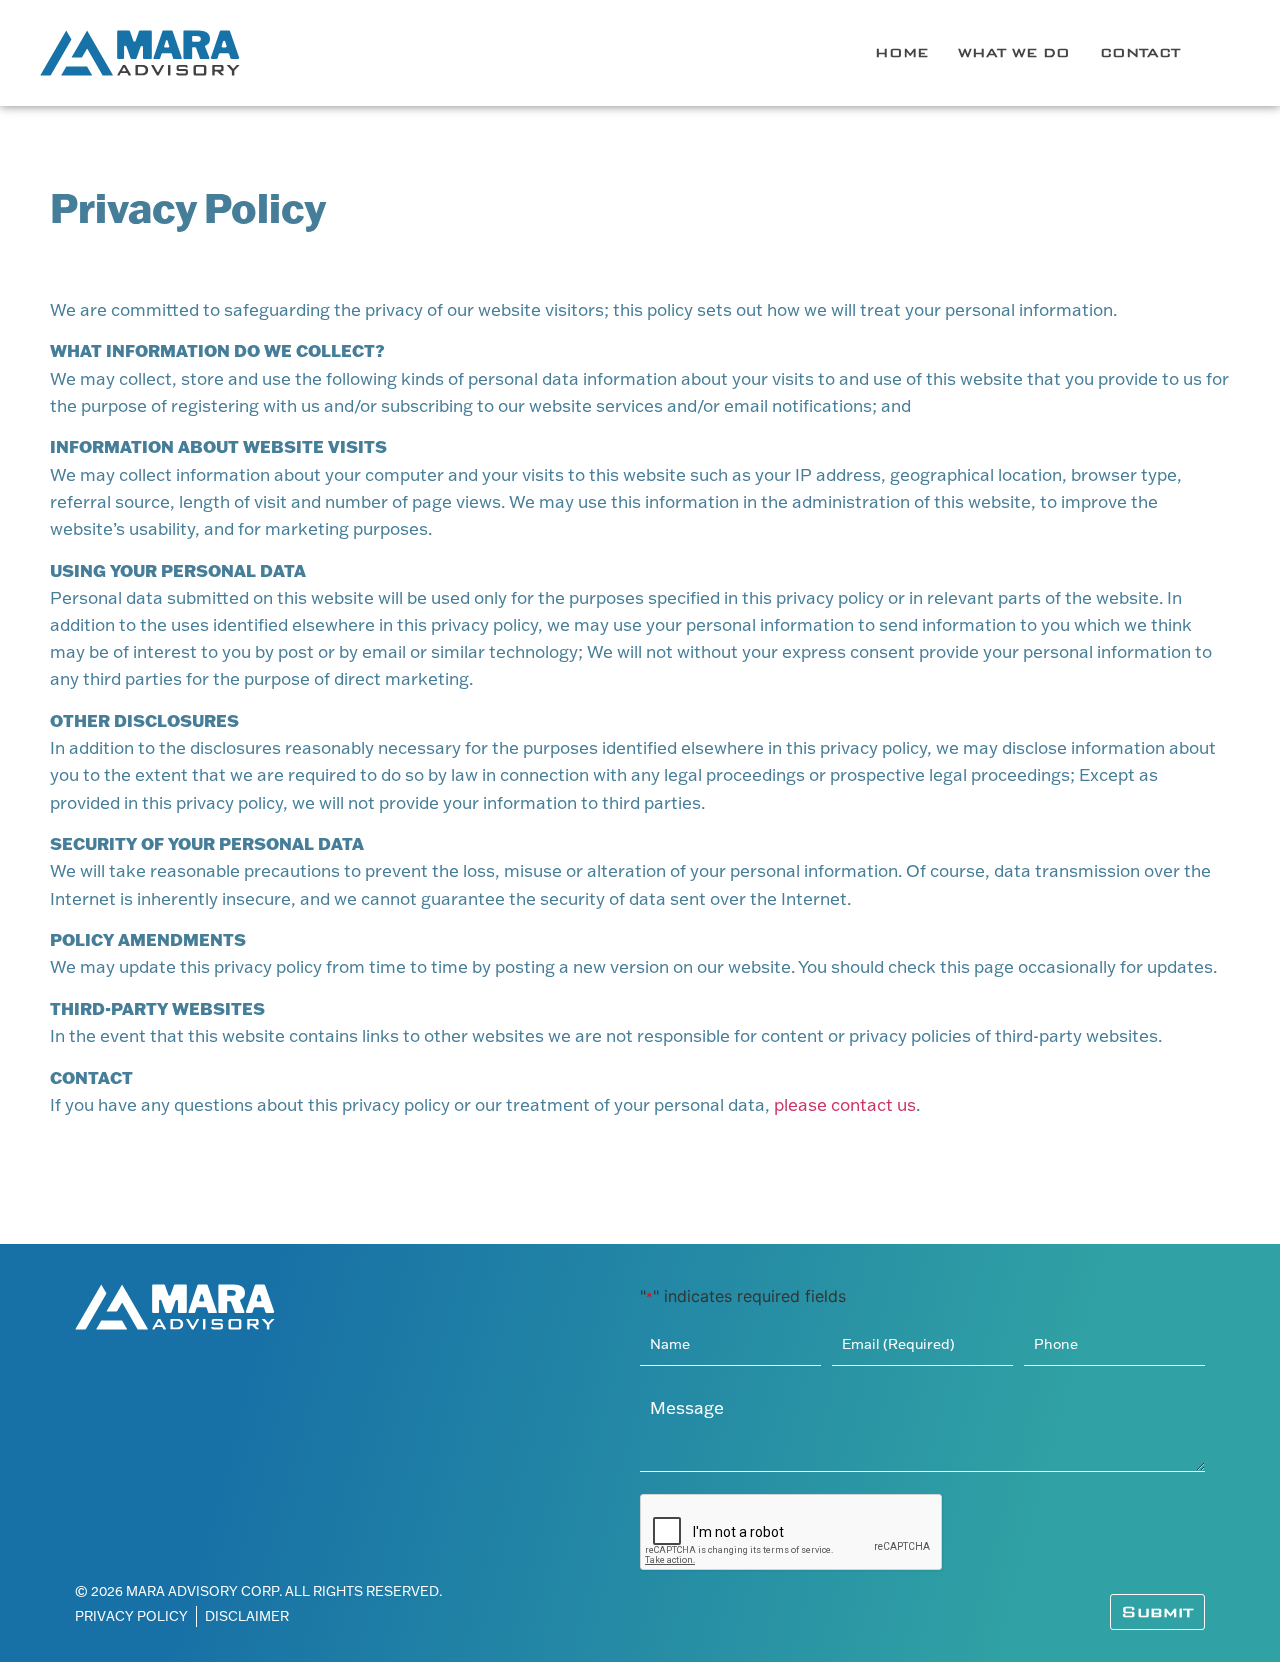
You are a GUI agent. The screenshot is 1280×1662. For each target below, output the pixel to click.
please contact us (845, 1104)
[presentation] (792, 1533)
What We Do (1014, 52)
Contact (1140, 52)
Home (901, 52)
